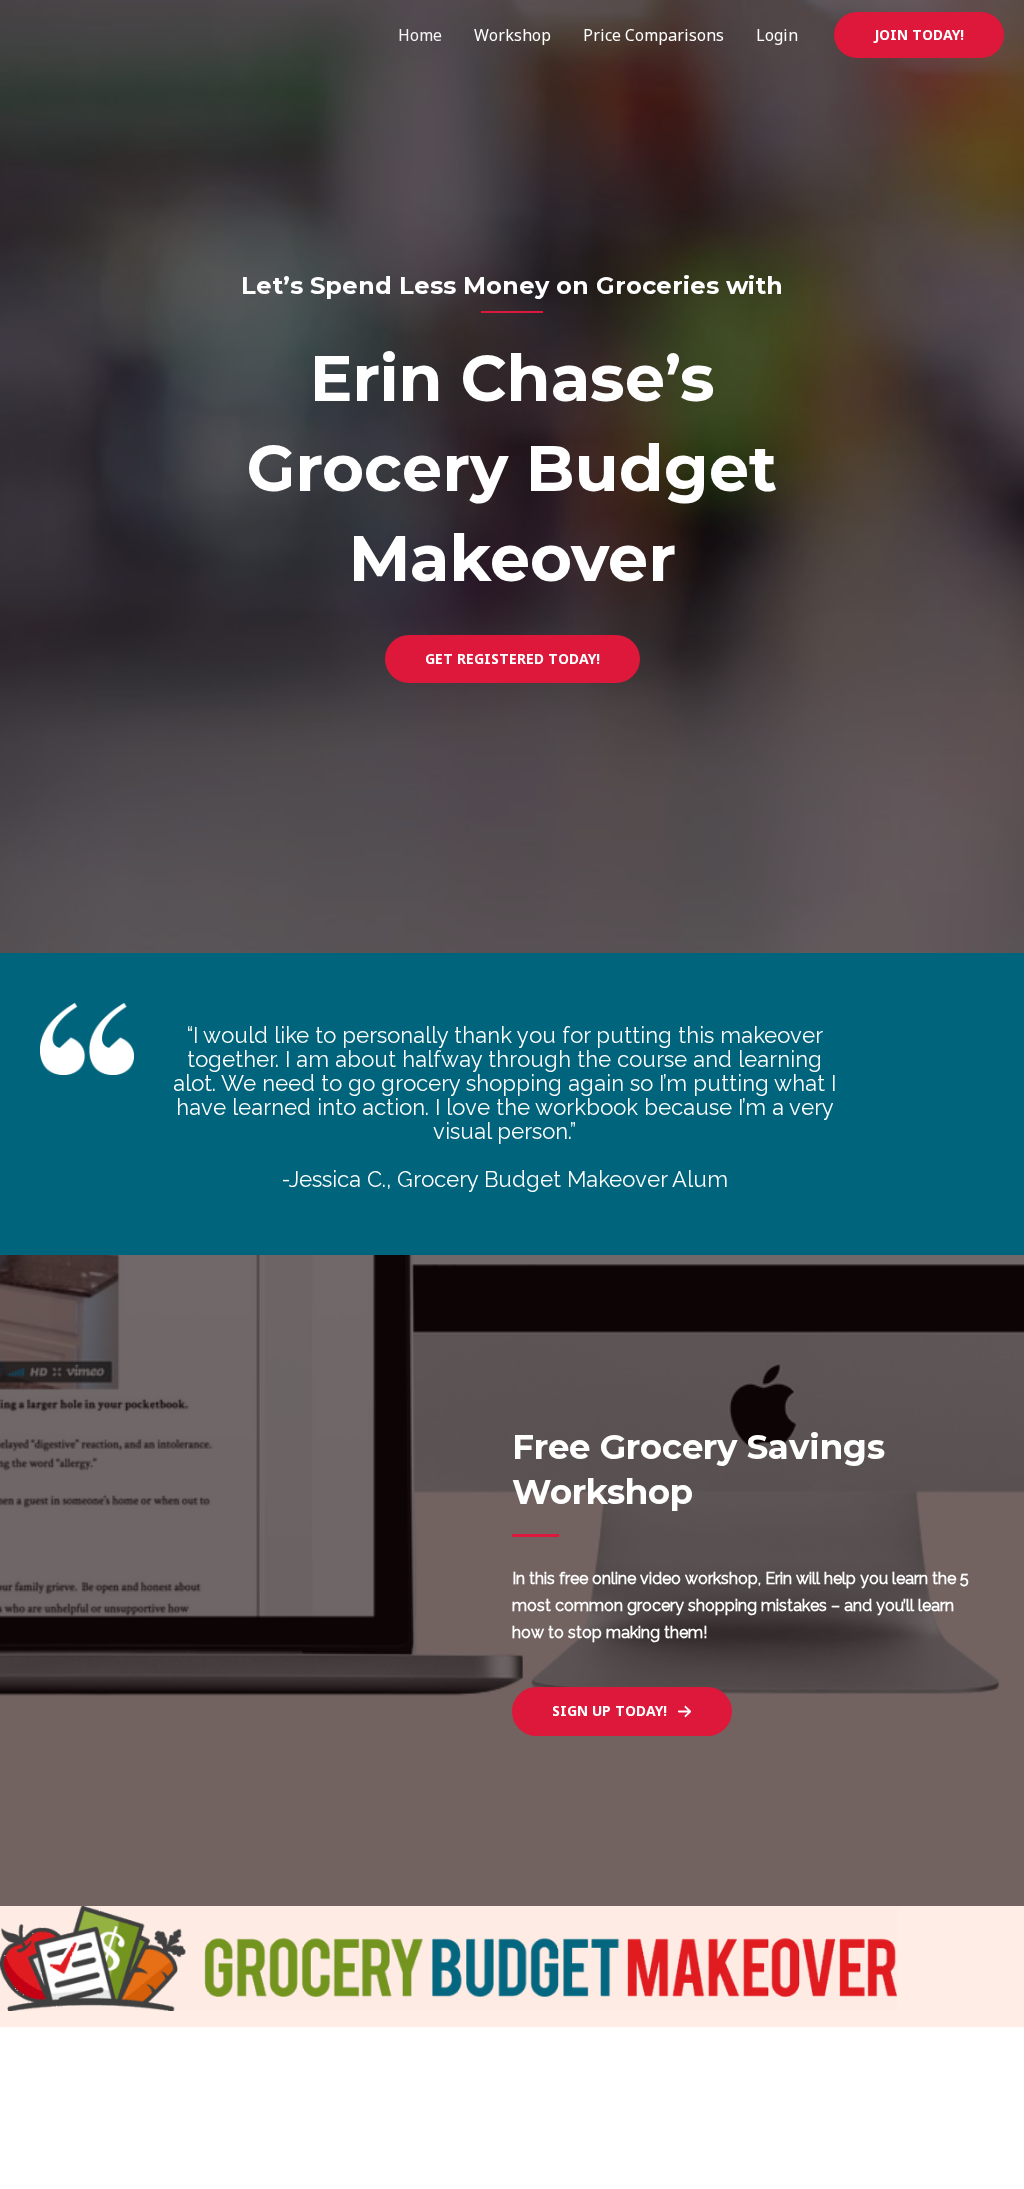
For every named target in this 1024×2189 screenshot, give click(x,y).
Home (420, 35)
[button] (919, 35)
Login (777, 35)
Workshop (512, 35)
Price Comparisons (653, 35)
